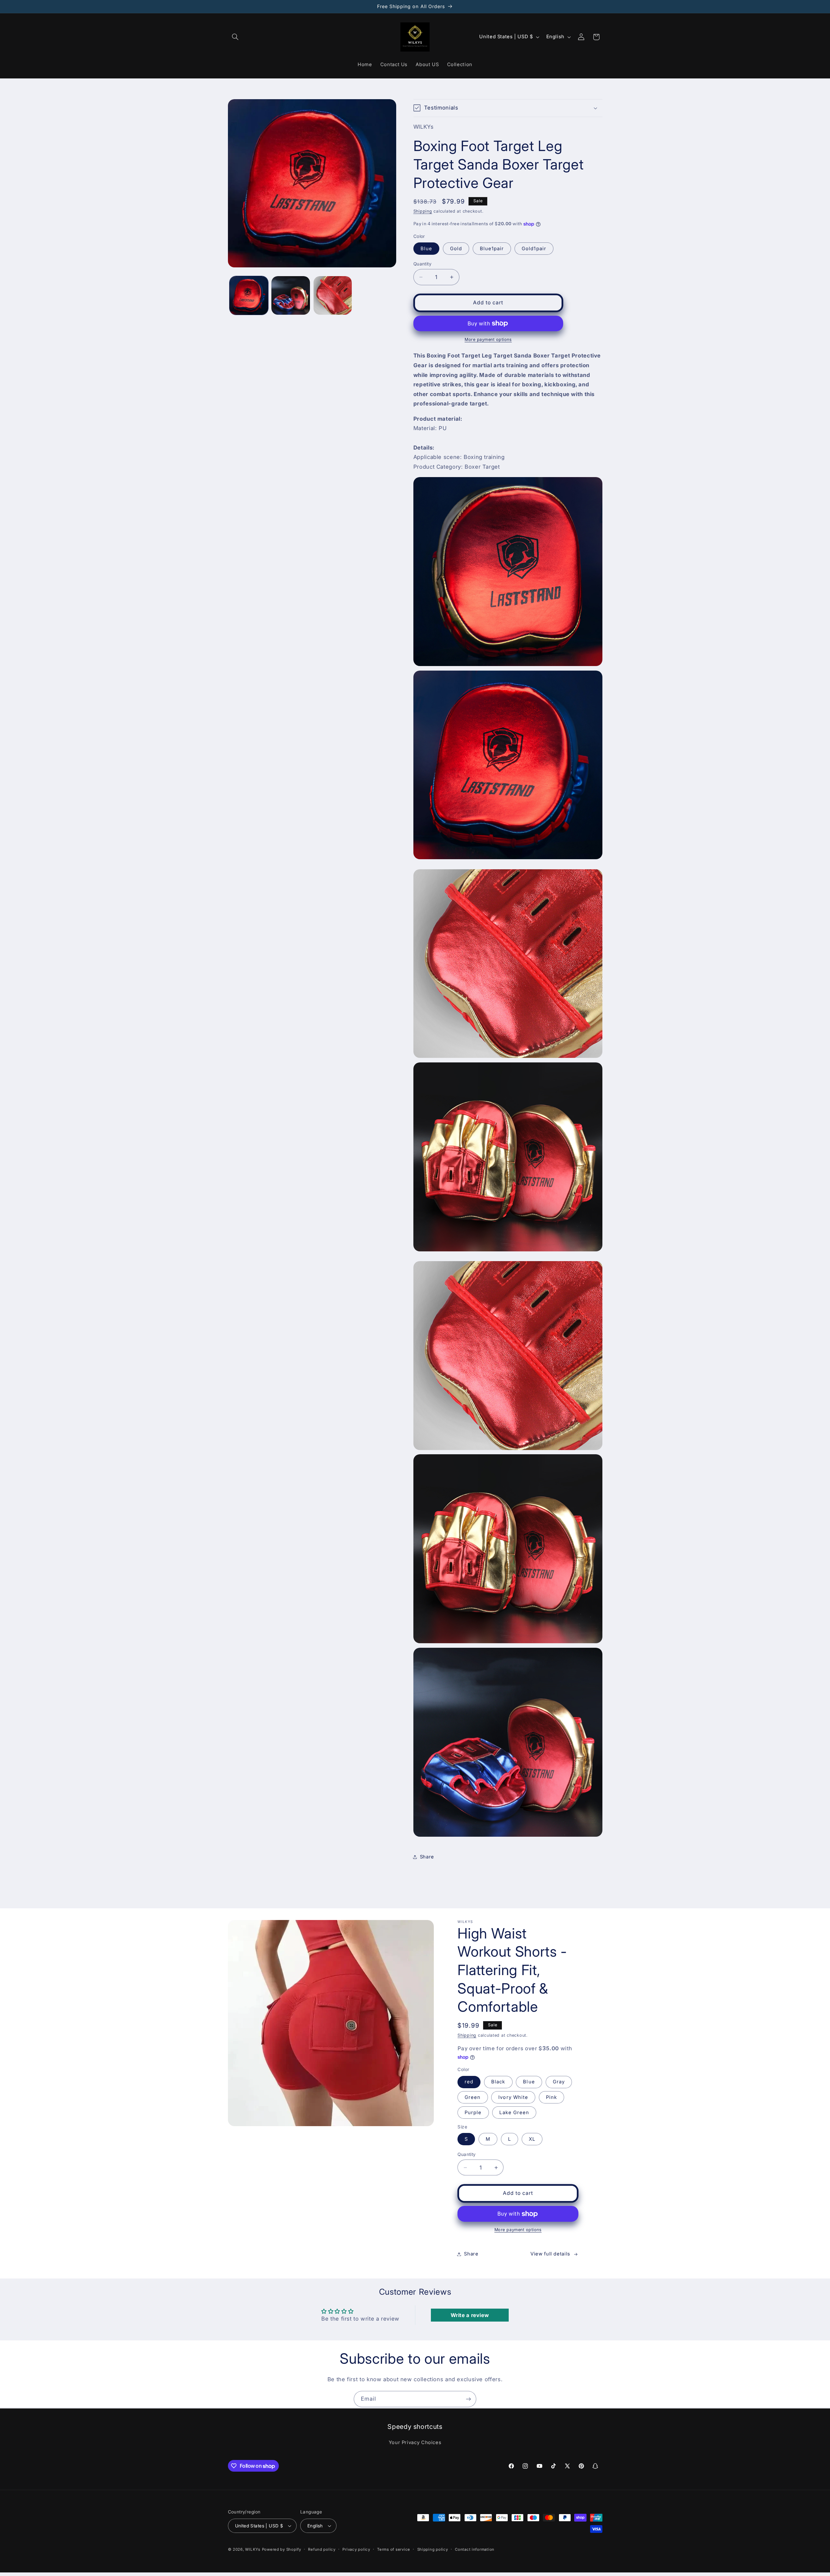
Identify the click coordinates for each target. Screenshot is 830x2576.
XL (532, 2139)
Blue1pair (492, 249)
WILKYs (253, 2549)
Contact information (475, 2549)
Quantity (422, 264)
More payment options (488, 340)
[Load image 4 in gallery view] (333, 295)
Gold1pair (534, 249)
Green (473, 2097)
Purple (473, 2113)
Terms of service (394, 2549)
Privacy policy (356, 2549)
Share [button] (427, 1857)
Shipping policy (433, 2549)
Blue (426, 249)
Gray (559, 2082)
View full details (550, 2254)
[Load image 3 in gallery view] (291, 295)
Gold (456, 249)
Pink (551, 2097)
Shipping (423, 211)
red (469, 2082)
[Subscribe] (468, 2399)
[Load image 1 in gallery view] (249, 295)
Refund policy (322, 2549)
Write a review (470, 2315)
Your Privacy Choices (415, 2442)
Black (498, 2082)
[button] (235, 37)
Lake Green (514, 2113)
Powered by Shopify (282, 2549)
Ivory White (513, 2097)
